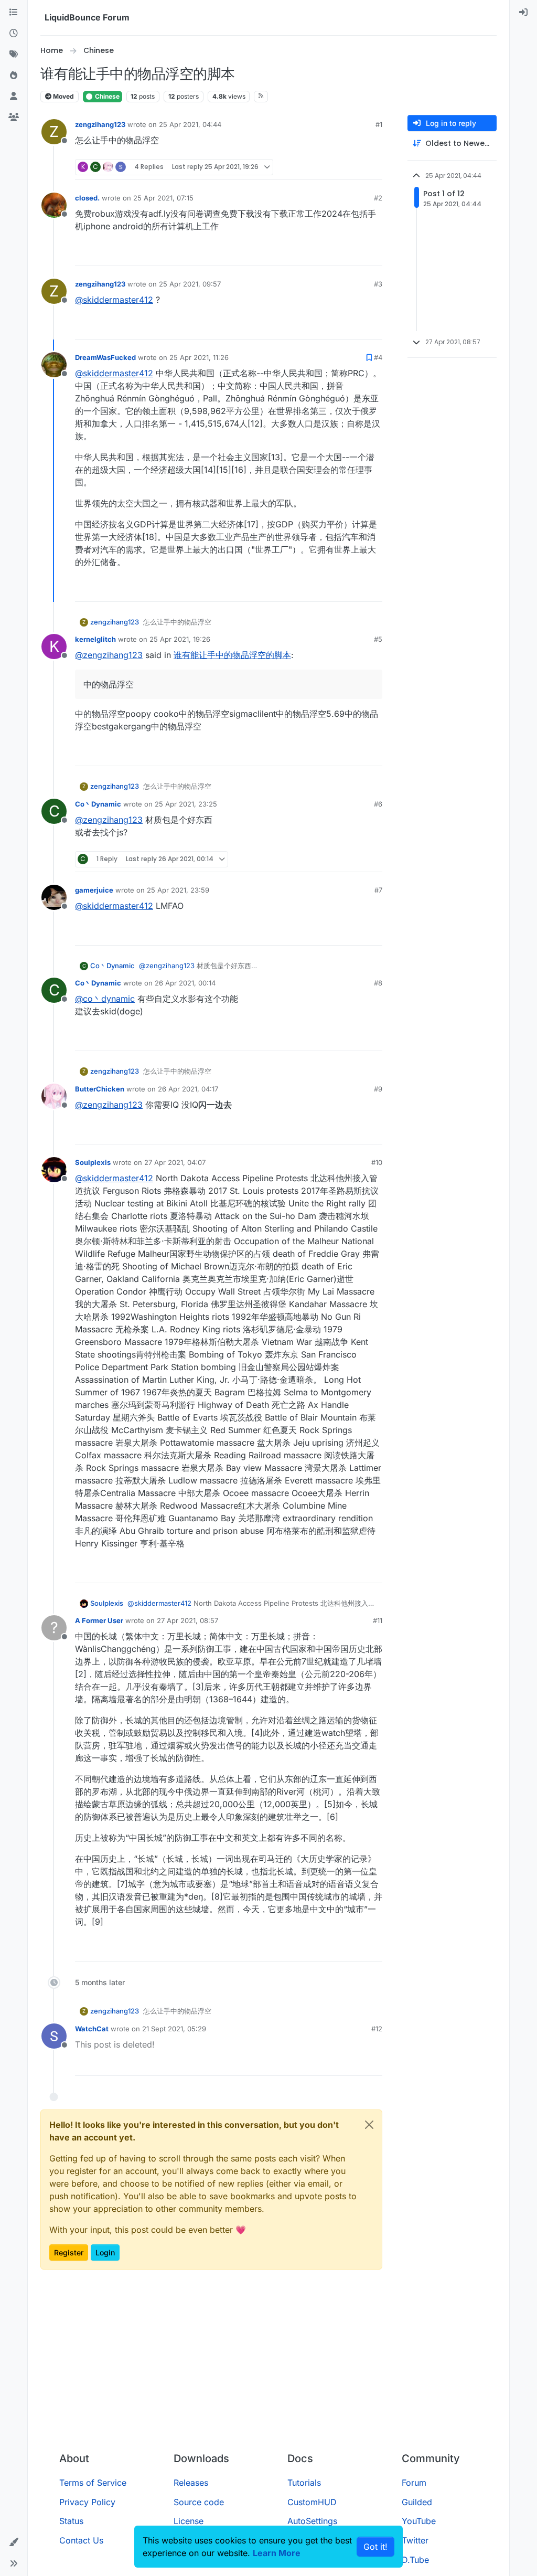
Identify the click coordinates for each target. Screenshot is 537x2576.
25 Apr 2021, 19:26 (180, 639)
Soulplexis (93, 1162)
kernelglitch (95, 639)
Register (69, 2252)
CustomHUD (312, 2502)
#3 (378, 284)
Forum (414, 2483)
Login (105, 2252)
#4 (378, 357)
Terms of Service (93, 2483)
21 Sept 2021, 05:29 (174, 2029)
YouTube (419, 2521)
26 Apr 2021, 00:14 (185, 983)
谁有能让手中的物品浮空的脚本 (232, 655)
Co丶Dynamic (98, 804)
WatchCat (92, 2029)
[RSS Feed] (261, 97)
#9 (378, 1089)
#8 (378, 983)
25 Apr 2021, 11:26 (199, 357)
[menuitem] (523, 13)
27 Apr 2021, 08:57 (187, 1620)
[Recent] (14, 34)
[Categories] (14, 13)
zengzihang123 (100, 124)
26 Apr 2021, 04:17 (188, 1089)
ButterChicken (100, 1089)
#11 (378, 1620)
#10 (377, 1162)
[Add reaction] (337, 167)
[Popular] (14, 76)
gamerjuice (94, 890)
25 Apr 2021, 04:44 (190, 124)
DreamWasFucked (105, 357)
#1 (379, 124)
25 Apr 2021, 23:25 (186, 804)
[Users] (14, 97)
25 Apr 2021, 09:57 (190, 284)
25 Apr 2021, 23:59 (178, 890)
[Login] (523, 13)
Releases (191, 2483)
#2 (378, 198)
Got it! (375, 2547)
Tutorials (304, 2483)
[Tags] (14, 55)
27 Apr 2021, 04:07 (175, 1162)
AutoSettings (312, 2521)
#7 (378, 890)
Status (71, 2521)
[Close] (369, 2125)
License (189, 2521)
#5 (378, 639)
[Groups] (14, 118)
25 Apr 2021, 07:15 (163, 198)
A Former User (99, 1620)
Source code (199, 2502)
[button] (14, 2542)
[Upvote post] (357, 167)
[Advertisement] (268, 2365)
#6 (378, 804)
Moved (63, 96)
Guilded (417, 2502)
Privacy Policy (87, 2502)
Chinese (106, 96)
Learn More (277, 2553)
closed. (87, 198)
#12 (377, 2029)
